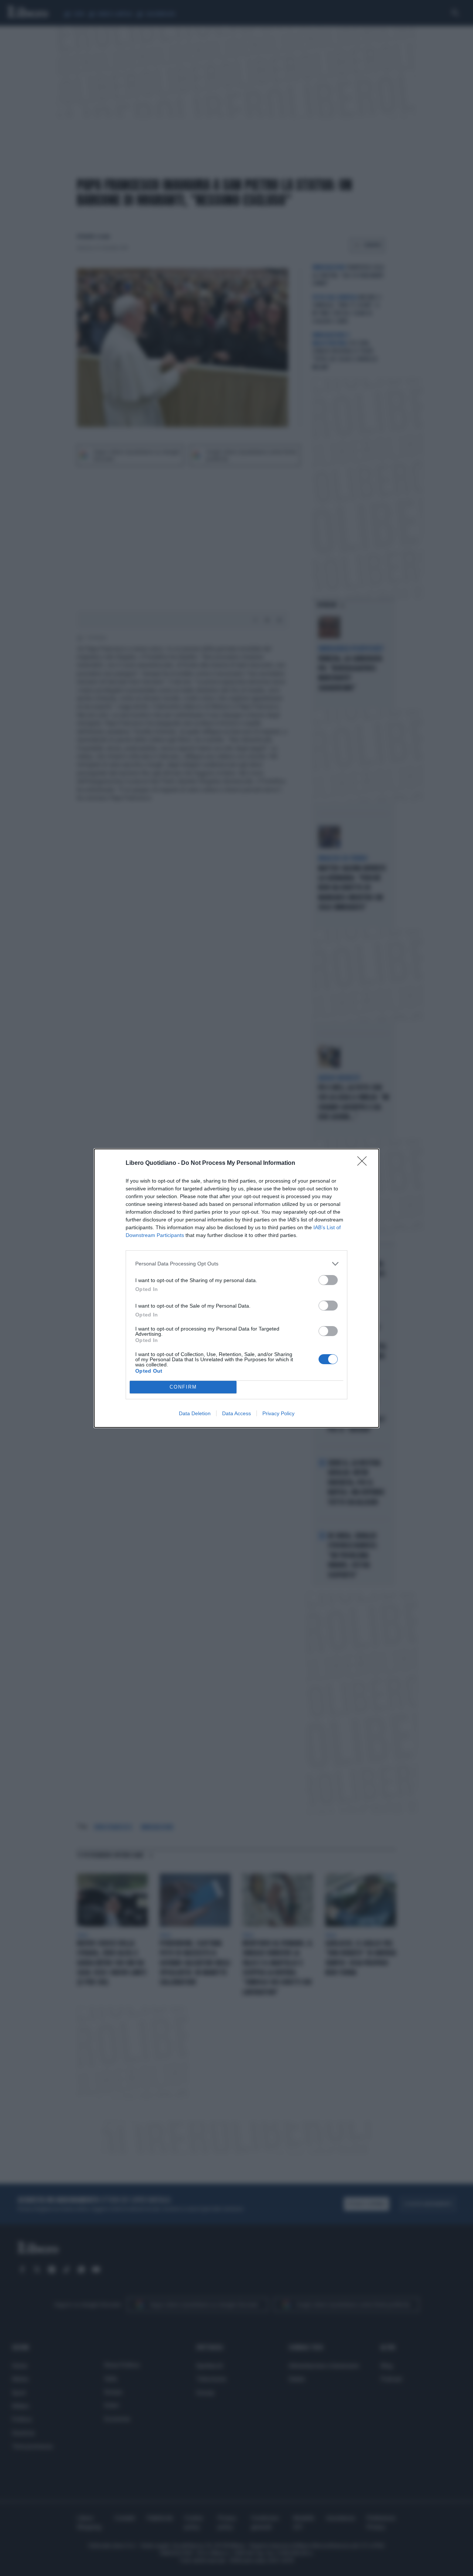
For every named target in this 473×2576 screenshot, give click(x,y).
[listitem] (236, 1264)
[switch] (328, 1280)
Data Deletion (195, 1413)
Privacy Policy (278, 1413)
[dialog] (236, 1288)
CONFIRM (183, 1387)
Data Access (236, 1413)
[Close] (364, 1163)
